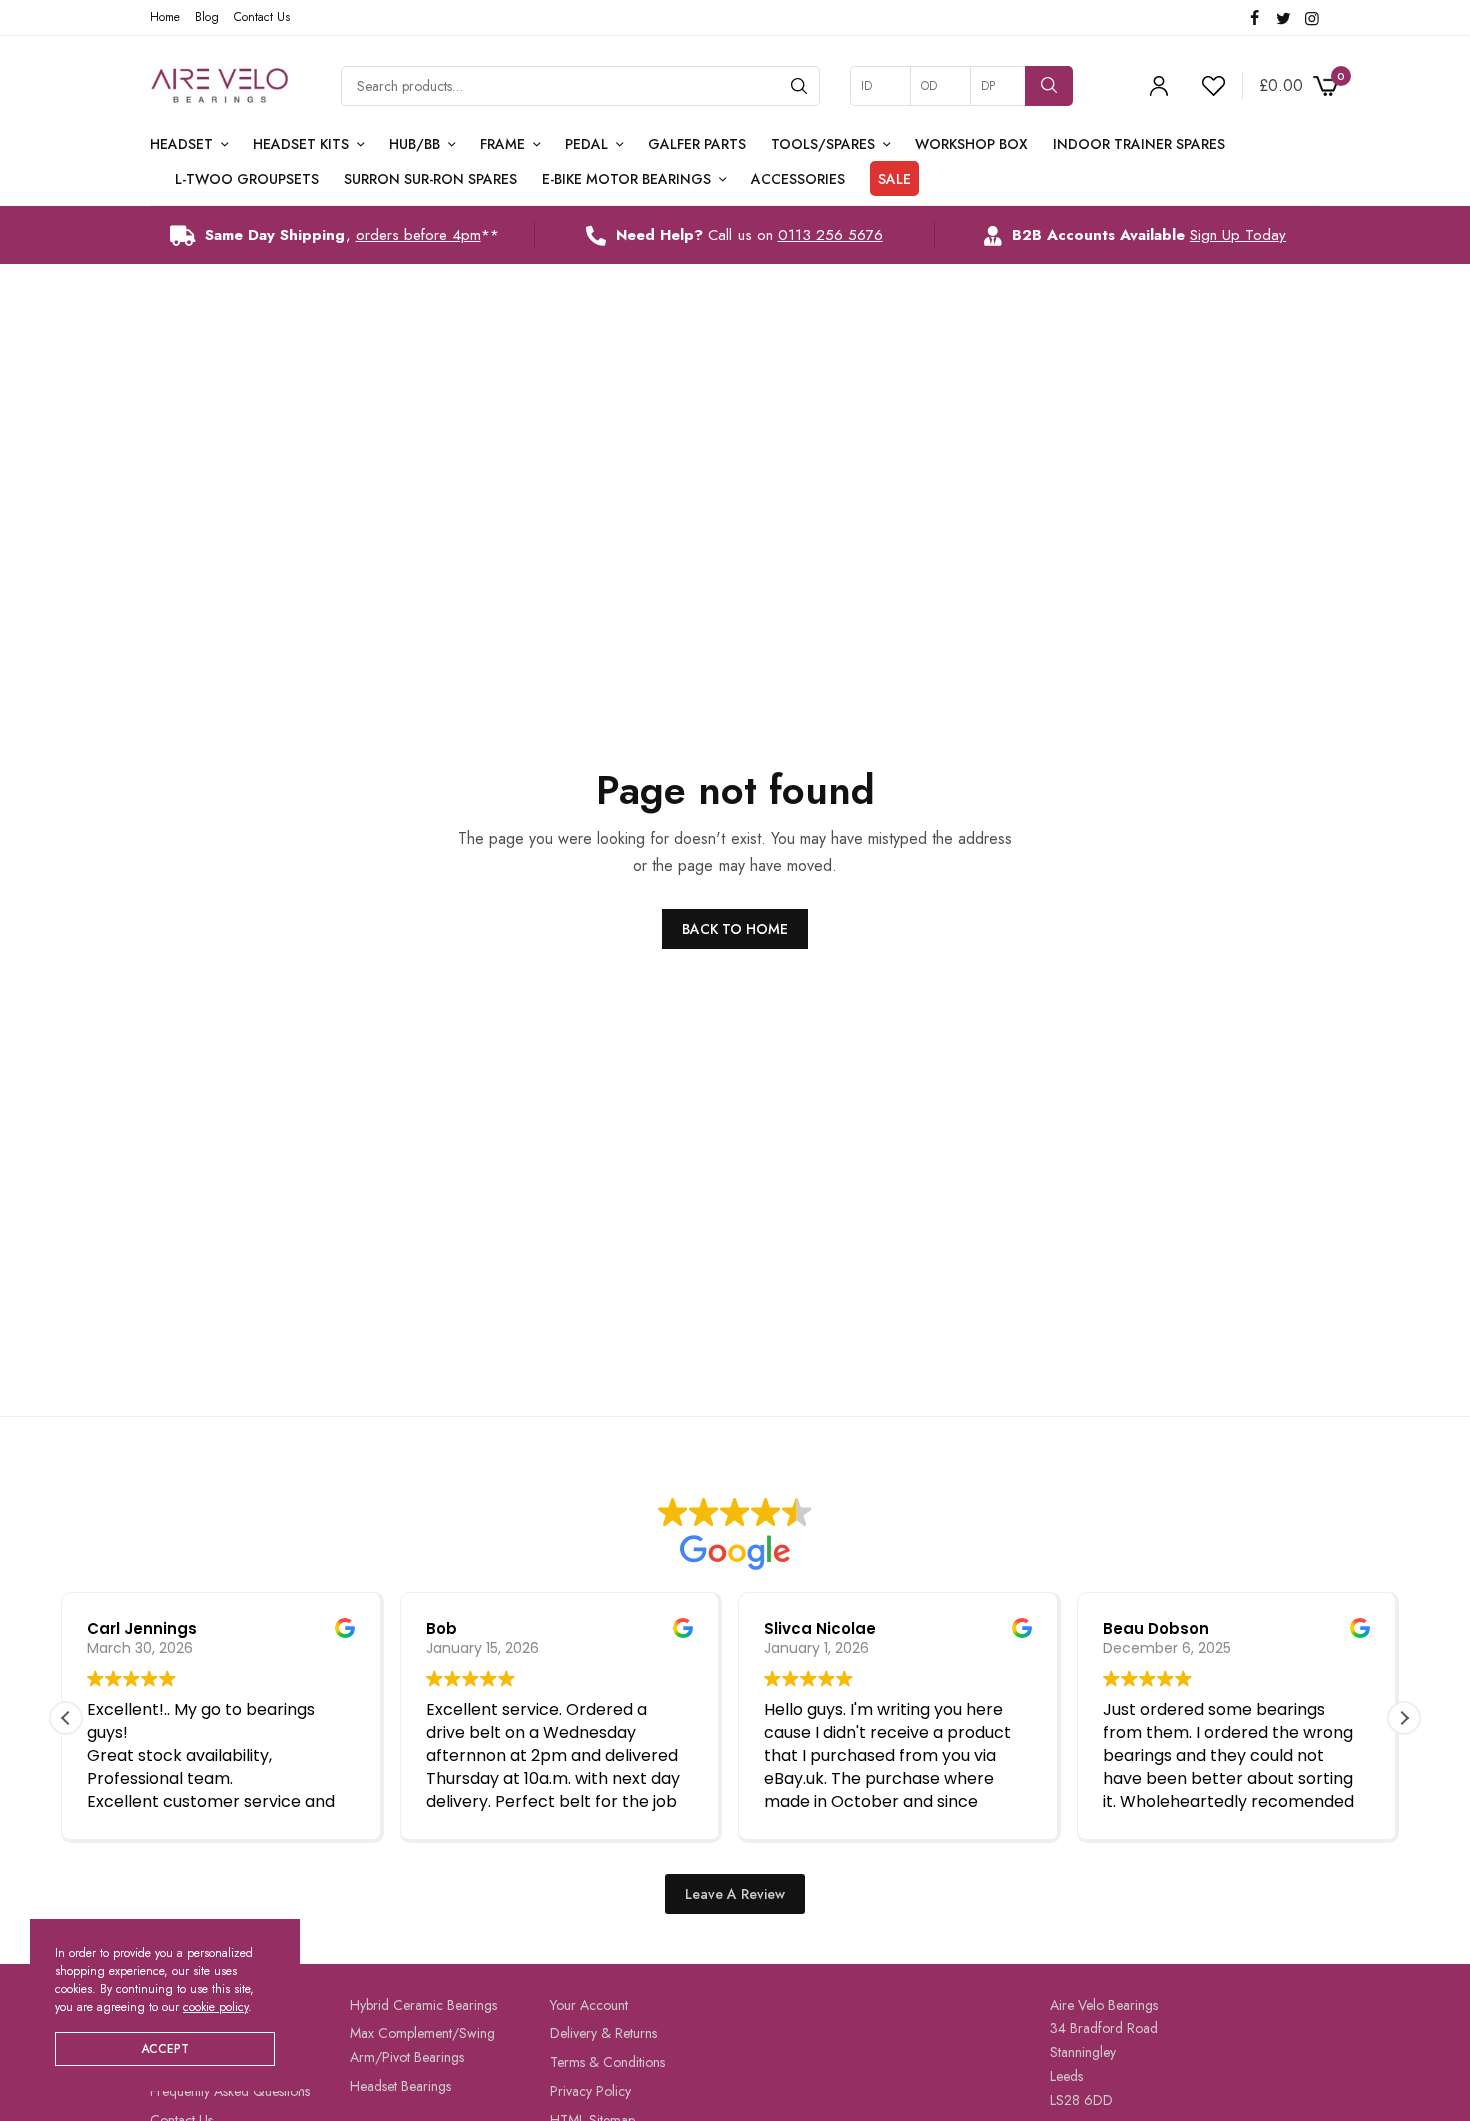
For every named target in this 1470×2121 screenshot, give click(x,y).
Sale (894, 179)
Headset (181, 144)
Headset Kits (301, 144)
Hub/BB (414, 144)
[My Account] (1159, 86)
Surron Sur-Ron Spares (430, 179)
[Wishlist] (1205, 86)
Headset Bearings (400, 2086)
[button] (1404, 1718)
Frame (502, 144)
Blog (207, 17)
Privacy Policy (590, 2091)
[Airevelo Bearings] (220, 86)
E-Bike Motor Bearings (626, 179)
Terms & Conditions (607, 2062)
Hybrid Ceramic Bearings (423, 2005)
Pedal (586, 144)
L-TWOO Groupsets (247, 179)
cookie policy (215, 2007)
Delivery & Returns (603, 2033)
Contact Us (262, 17)
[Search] (799, 86)
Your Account (589, 2005)
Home (165, 17)
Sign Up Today (1238, 235)
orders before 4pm (418, 235)
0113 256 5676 (830, 235)
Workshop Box (971, 144)
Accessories (798, 179)
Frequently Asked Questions (230, 2091)
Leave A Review (735, 1894)
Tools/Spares (823, 144)
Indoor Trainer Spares (1139, 144)
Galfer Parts (697, 144)
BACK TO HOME (735, 929)
